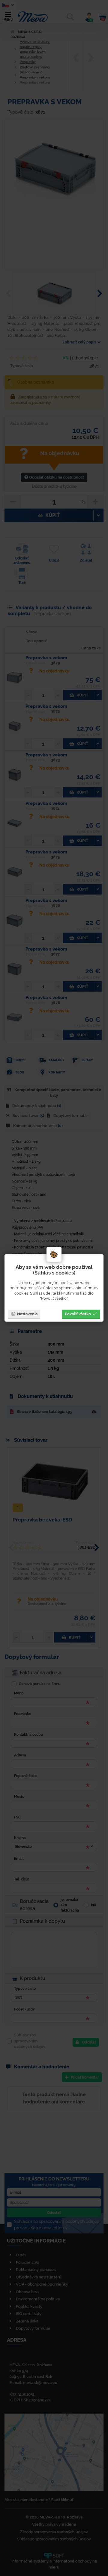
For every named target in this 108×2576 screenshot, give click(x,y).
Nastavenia (27, 1314)
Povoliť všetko (78, 1314)
